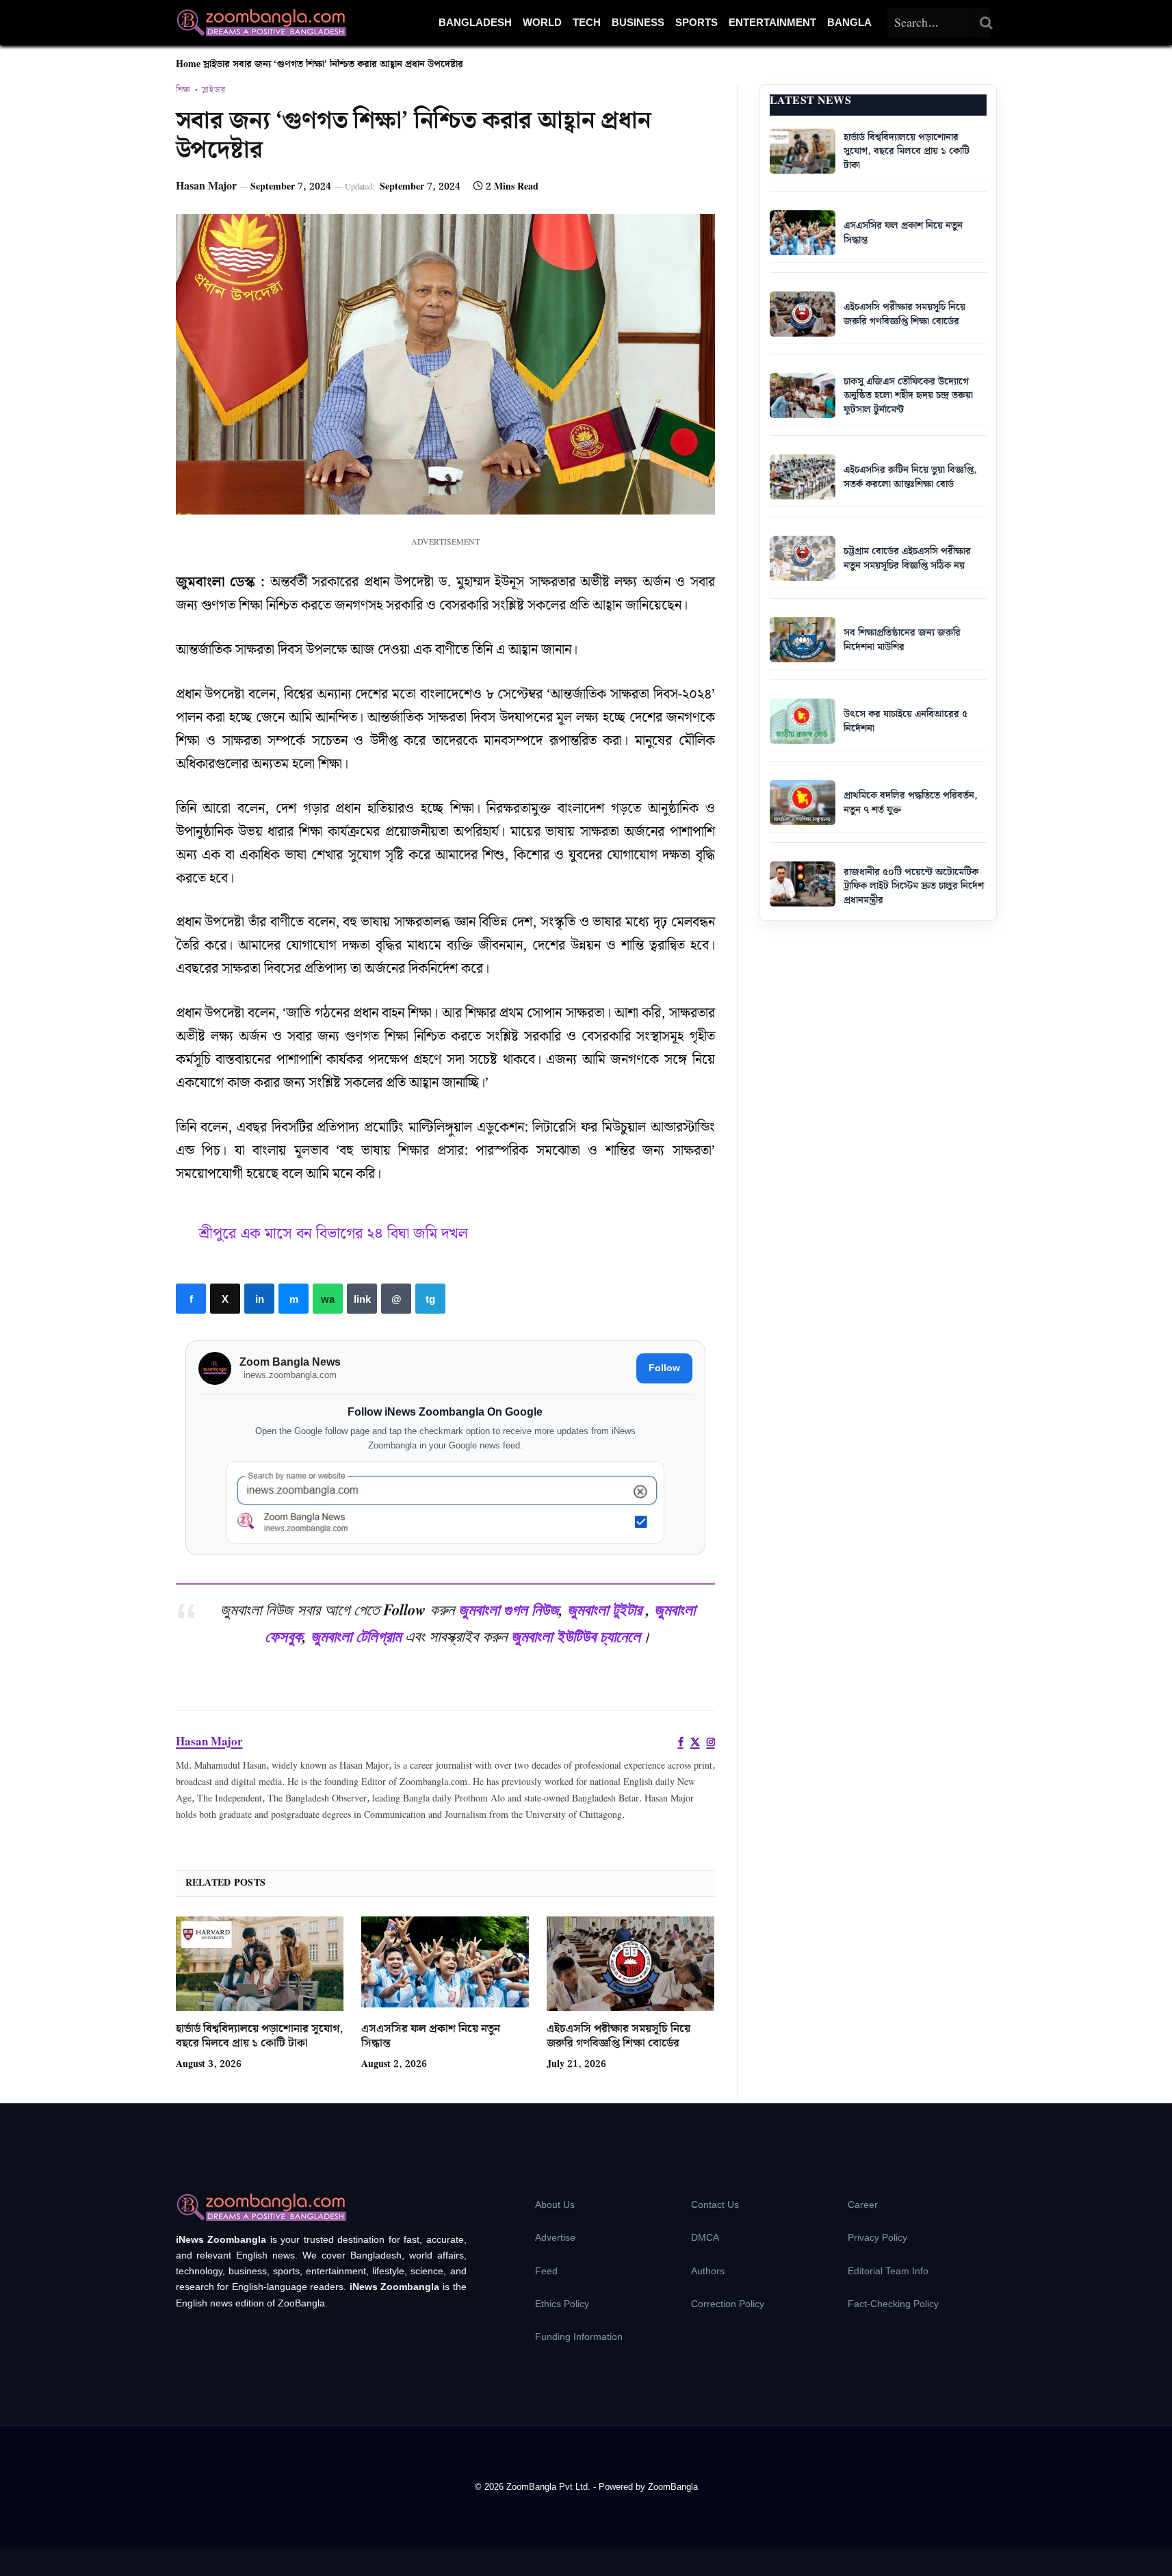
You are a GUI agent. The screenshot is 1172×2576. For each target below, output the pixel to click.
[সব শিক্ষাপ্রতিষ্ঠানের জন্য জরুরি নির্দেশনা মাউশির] (803, 640)
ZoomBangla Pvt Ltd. (550, 2487)
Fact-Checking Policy (893, 2304)
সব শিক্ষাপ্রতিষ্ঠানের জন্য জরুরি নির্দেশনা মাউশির (902, 640)
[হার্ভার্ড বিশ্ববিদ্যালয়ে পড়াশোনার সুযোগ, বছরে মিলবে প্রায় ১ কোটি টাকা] (260, 1964)
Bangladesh (475, 22)
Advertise (555, 2237)
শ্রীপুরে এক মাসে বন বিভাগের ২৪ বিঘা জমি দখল (333, 1234)
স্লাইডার (217, 64)
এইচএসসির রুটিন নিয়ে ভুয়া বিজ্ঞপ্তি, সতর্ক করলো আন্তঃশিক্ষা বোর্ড (910, 477)
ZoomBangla (673, 2487)
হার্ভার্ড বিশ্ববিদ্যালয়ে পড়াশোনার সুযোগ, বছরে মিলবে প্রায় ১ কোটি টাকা (259, 2037)
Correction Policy (728, 2304)
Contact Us (715, 2204)
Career (863, 2204)
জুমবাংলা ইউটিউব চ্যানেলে (576, 1636)
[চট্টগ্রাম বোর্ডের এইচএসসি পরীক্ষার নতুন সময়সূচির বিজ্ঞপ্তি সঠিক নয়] (803, 558)
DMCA (705, 2237)
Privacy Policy (877, 2237)
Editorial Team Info (888, 2271)
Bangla (849, 22)
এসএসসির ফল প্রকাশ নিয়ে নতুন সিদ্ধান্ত (431, 2037)
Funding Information (579, 2337)
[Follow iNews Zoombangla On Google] (445, 1503)
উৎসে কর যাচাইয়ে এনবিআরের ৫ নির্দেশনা (906, 721)
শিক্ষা (183, 90)
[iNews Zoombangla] (261, 23)
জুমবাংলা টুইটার (604, 1609)
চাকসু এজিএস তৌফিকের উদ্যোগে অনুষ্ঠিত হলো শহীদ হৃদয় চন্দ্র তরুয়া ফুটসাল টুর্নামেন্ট (908, 396)
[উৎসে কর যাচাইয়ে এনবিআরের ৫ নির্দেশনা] (803, 721)
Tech (587, 22)
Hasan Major (206, 186)
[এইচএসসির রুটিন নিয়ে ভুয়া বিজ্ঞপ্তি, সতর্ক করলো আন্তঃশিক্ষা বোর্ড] (803, 477)
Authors (708, 2271)
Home (188, 64)
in (259, 1299)
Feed (546, 2271)
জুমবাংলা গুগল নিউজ (509, 1609)
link (362, 1299)
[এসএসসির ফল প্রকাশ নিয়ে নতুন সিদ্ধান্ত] (445, 1964)
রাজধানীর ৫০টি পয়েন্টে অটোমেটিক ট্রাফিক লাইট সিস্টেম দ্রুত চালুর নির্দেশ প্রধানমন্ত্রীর (914, 886)
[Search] (987, 23)
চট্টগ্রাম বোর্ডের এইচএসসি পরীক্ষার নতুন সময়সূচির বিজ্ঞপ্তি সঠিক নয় (907, 559)
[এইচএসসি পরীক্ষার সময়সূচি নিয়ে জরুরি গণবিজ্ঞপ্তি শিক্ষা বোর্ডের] (630, 1964)
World (542, 22)
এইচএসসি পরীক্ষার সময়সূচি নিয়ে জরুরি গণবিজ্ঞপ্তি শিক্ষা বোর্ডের (618, 2037)
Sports (696, 22)
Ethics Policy (562, 2304)
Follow (664, 1368)
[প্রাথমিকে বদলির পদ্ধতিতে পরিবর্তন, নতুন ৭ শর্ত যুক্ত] (803, 803)
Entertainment (772, 22)
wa (328, 1299)
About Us (555, 2204)
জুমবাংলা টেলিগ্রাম (356, 1636)
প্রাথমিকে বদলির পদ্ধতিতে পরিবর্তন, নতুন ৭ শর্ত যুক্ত (911, 803)
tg (430, 1299)
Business (638, 22)
